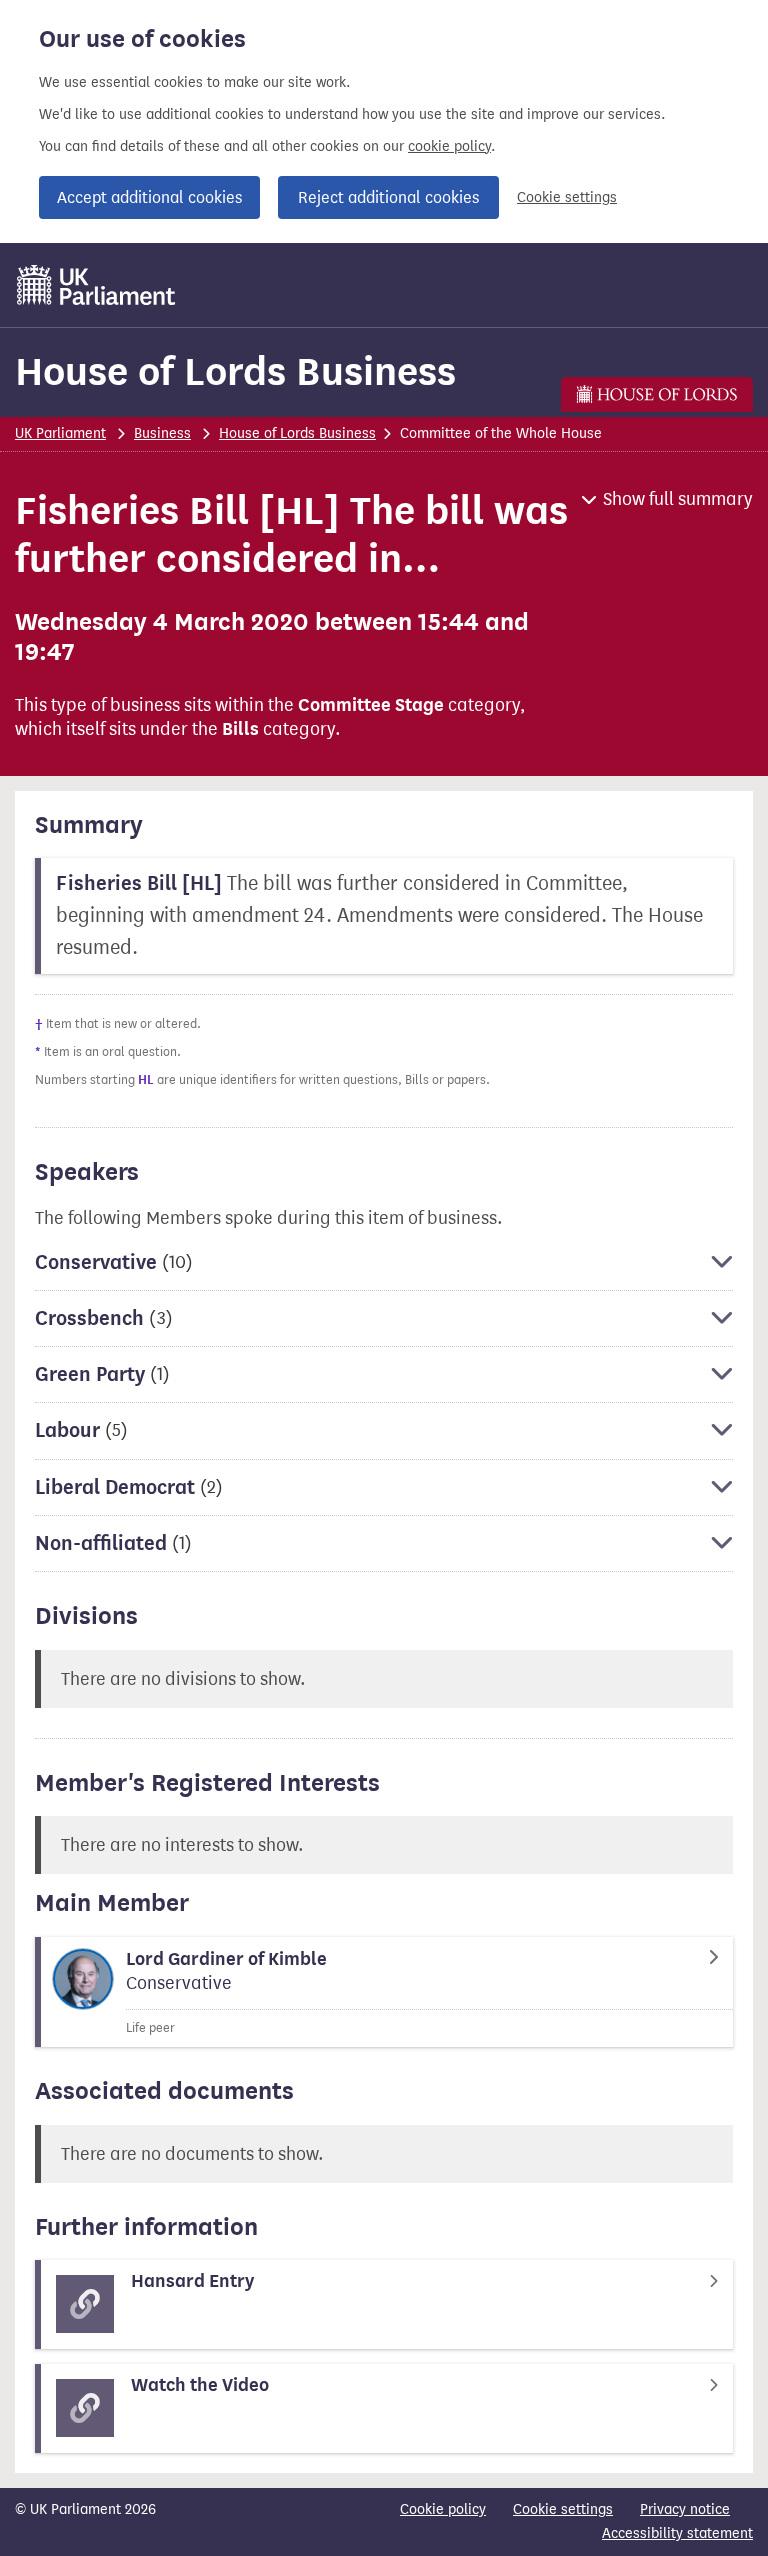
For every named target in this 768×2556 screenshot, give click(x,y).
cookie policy (449, 146)
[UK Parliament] (96, 285)
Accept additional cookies (149, 197)
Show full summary (678, 499)
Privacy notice (685, 2509)
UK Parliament (60, 433)
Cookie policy (443, 2509)
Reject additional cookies (388, 197)
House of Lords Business (235, 371)
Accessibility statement (677, 2533)
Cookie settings (567, 197)
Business (162, 433)
